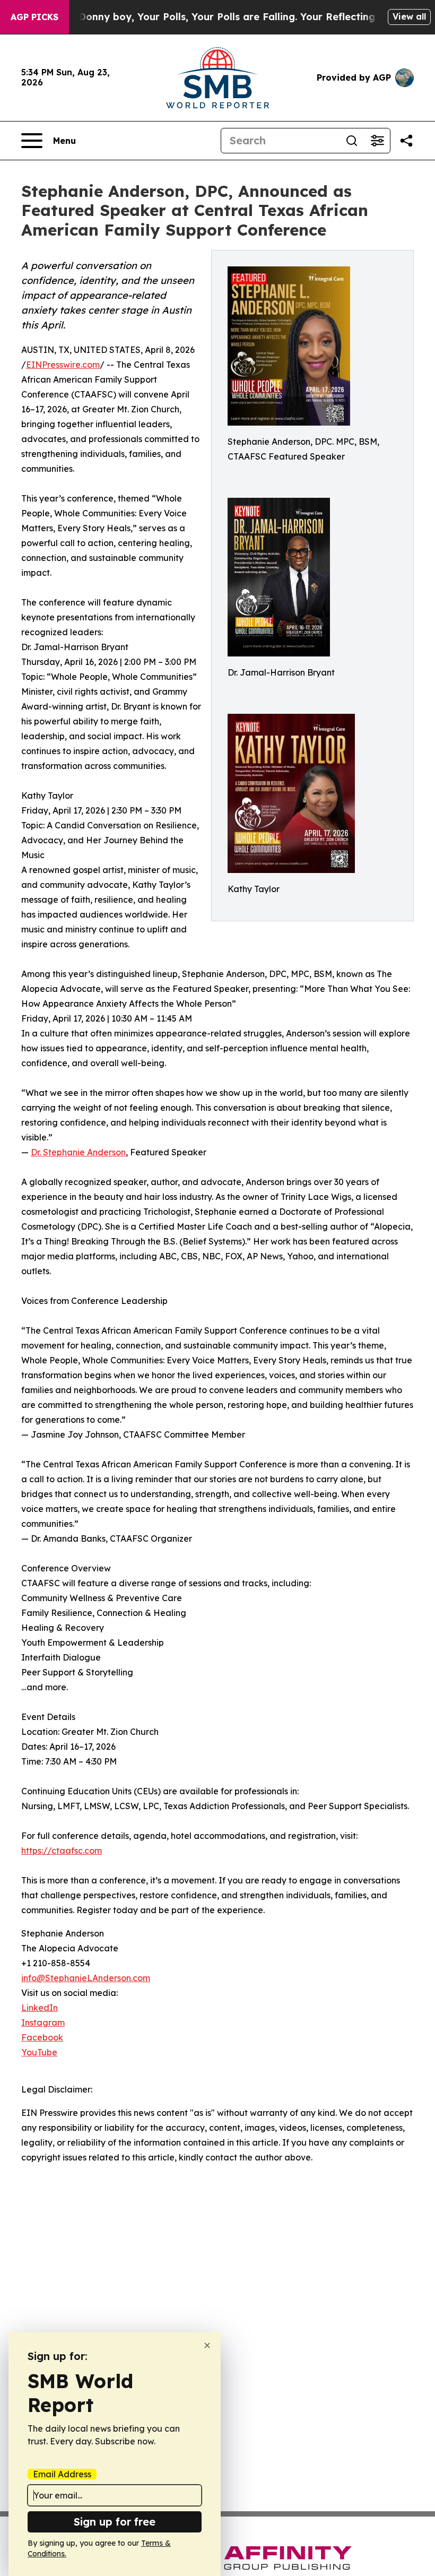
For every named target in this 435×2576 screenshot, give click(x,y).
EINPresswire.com (63, 365)
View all (409, 16)
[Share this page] (406, 141)
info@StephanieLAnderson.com (86, 1978)
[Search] (352, 141)
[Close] (207, 2345)
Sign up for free (115, 2522)
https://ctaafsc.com (62, 1851)
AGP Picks (34, 17)
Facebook (42, 2037)
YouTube (39, 2052)
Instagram (43, 2022)
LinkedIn (40, 2008)
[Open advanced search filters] (377, 141)
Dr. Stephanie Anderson (78, 1152)
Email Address (62, 2474)
